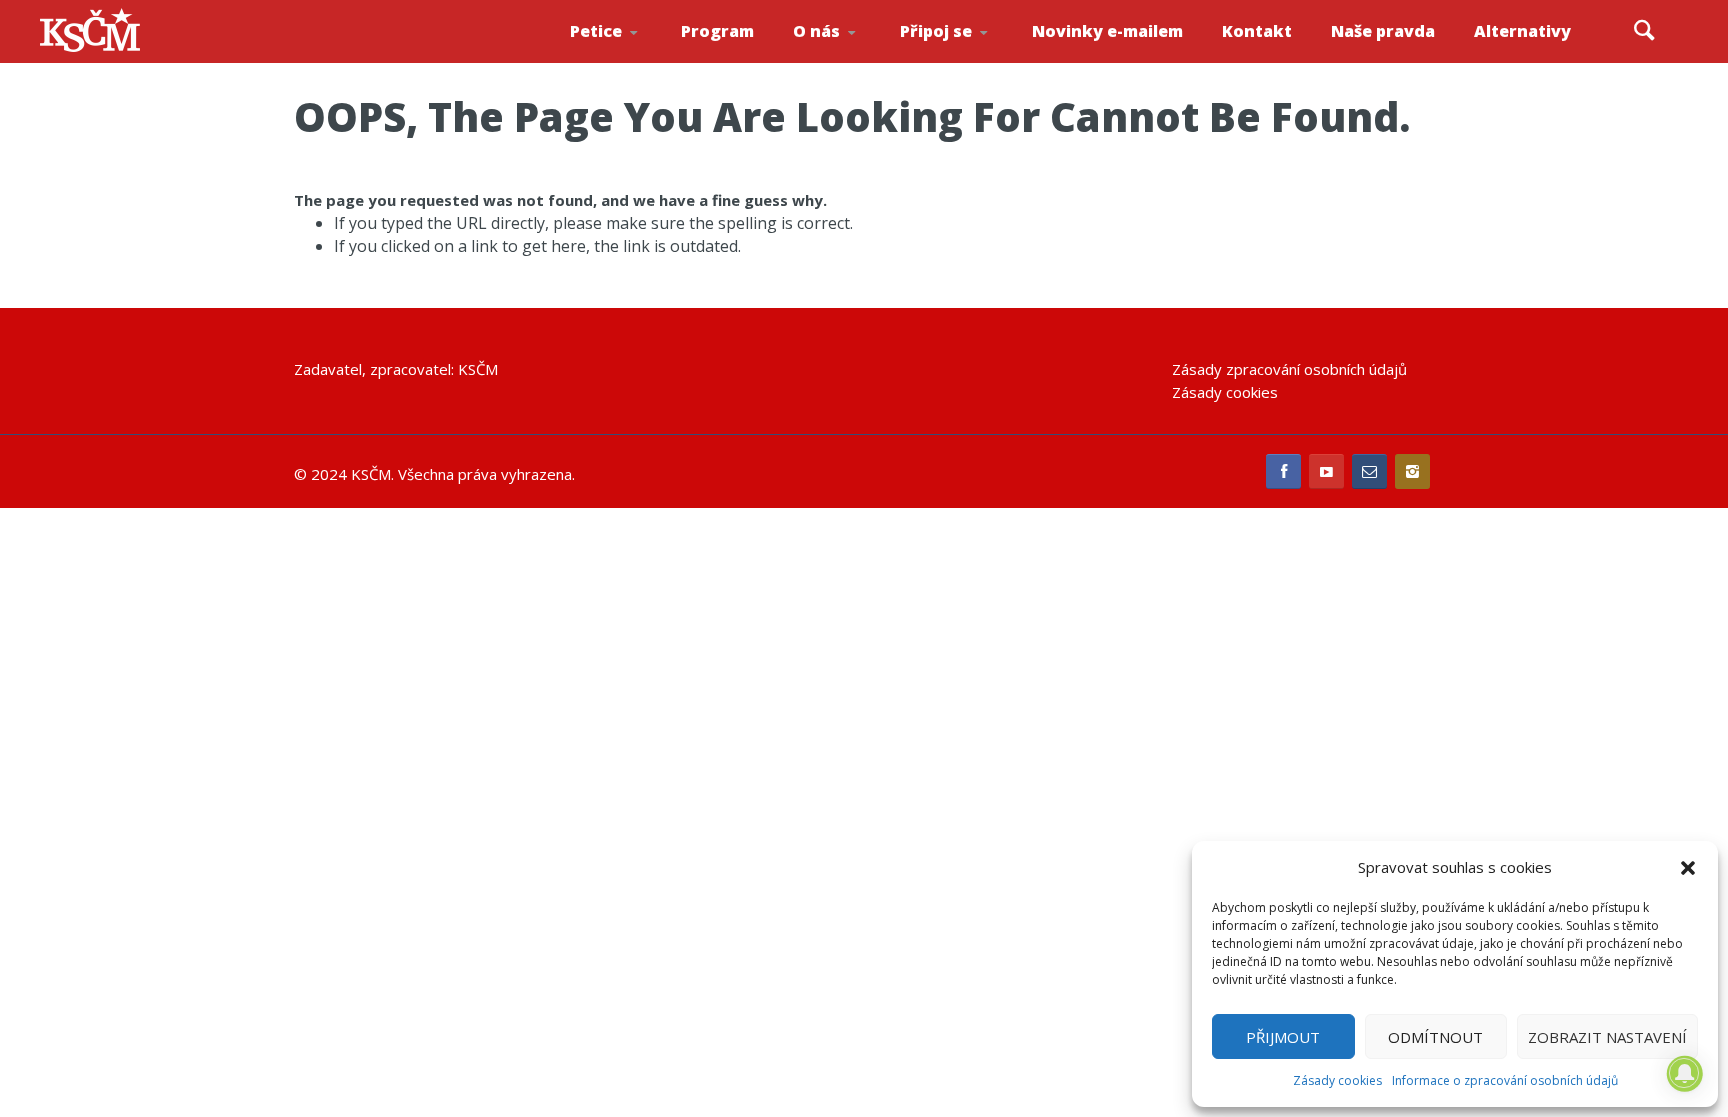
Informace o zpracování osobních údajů (1505, 1080)
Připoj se (936, 31)
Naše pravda (1383, 31)
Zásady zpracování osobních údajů (1289, 369)
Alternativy (1522, 31)
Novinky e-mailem (1107, 31)
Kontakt (1257, 31)
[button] (1688, 868)
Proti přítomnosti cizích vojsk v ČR (622, 53)
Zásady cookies (1337, 1080)
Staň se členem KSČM (955, 61)
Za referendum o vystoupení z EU (626, 55)
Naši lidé (852, 59)
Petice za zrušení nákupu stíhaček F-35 (630, 61)
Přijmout (1283, 1037)
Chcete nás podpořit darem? (848, 54)
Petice (596, 31)
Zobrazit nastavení (1607, 1037)
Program (717, 31)
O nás (816, 31)
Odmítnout (1435, 1037)
